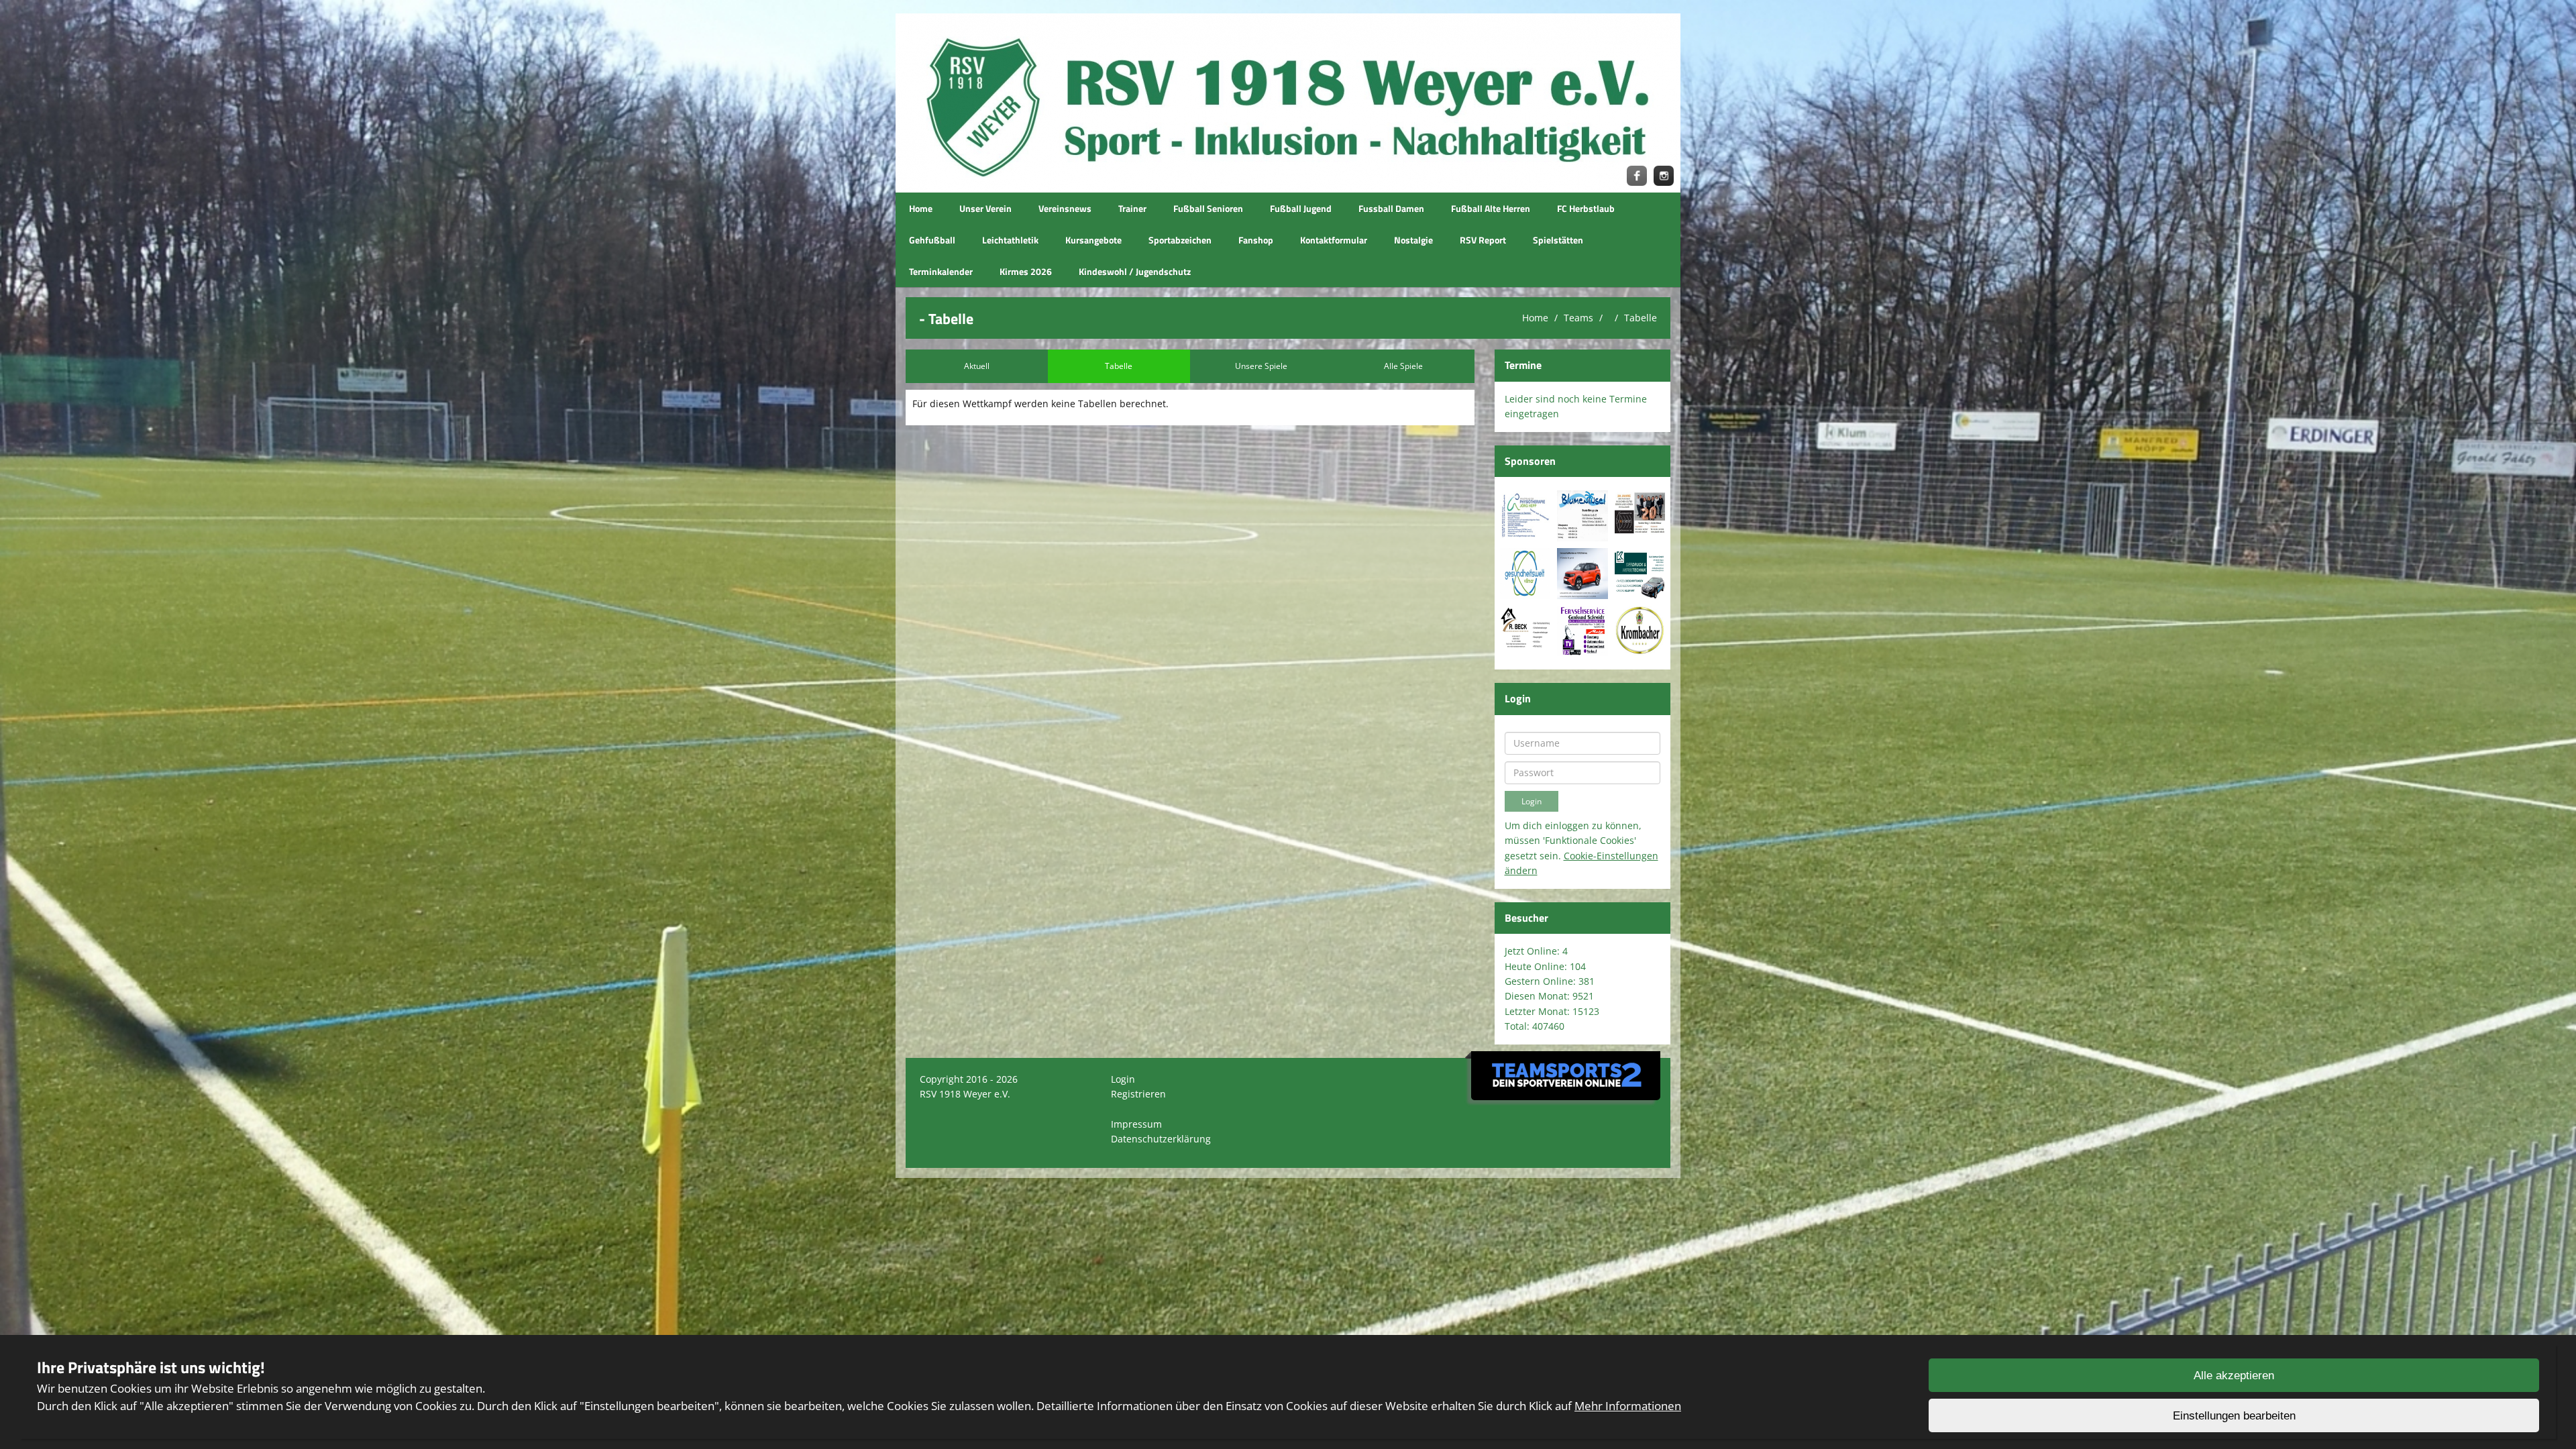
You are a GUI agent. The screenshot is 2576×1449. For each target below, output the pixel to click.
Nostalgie (1413, 240)
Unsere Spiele (1261, 366)
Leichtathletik (1010, 240)
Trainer (1132, 208)
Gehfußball (932, 240)
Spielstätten (1558, 240)
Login (1123, 1079)
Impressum (1136, 1124)
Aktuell (977, 366)
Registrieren (1138, 1094)
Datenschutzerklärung (1161, 1139)
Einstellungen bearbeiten (2234, 1416)
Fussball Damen (1391, 208)
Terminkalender (941, 271)
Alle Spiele (1403, 366)
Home (921, 208)
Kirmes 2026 (1026, 271)
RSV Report (1483, 240)
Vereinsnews (1065, 208)
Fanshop (1256, 240)
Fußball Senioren (1208, 208)
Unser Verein (985, 208)
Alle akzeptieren (2234, 1376)
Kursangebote (1093, 240)
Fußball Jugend (1301, 208)
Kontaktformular (1334, 240)
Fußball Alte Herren (1491, 208)
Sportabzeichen (1180, 240)
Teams (1578, 318)
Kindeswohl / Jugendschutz (1135, 271)
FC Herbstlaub (1586, 208)
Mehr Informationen (1628, 1406)
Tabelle (1641, 318)
